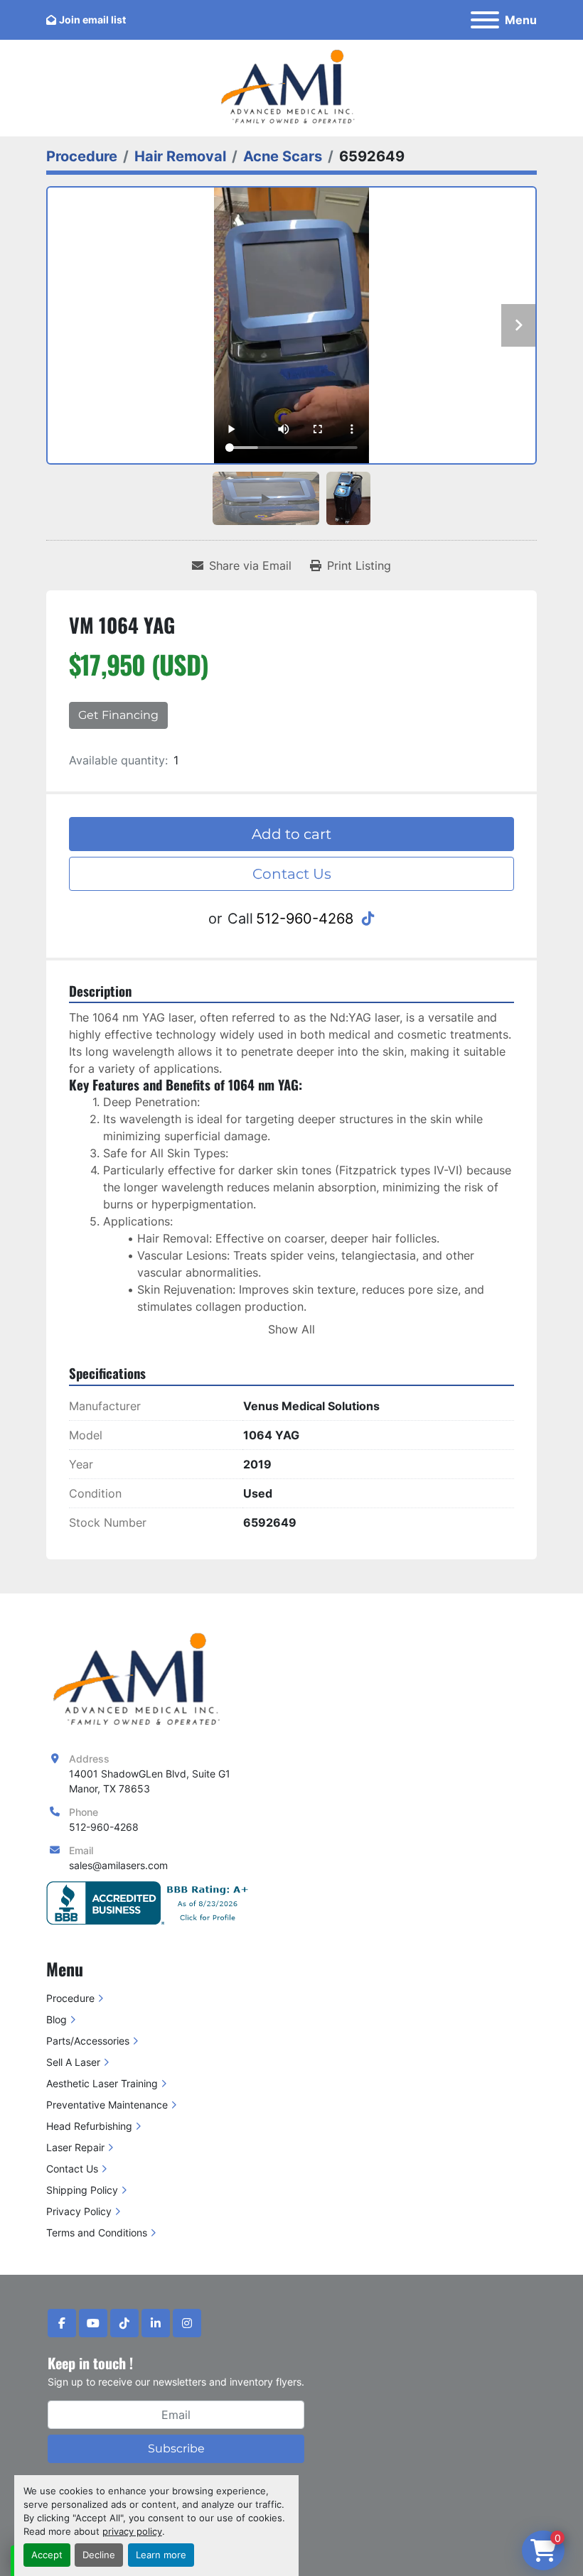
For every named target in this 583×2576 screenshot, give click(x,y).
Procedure (70, 1998)
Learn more (161, 2555)
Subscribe (176, 2448)
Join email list (92, 20)
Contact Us (292, 874)
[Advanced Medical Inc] (141, 1680)
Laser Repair (75, 2147)
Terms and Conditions (97, 2233)
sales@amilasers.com (118, 1865)
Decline (99, 2555)
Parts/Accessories (88, 2041)
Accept (47, 2555)
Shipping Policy (82, 2190)
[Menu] (485, 20)
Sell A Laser (73, 2062)
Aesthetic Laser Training (102, 2083)
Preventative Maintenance (107, 2105)
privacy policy (132, 2532)
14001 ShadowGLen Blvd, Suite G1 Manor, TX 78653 (150, 1781)
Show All (291, 1329)
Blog (57, 2019)
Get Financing (118, 715)
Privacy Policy (79, 2211)
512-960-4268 (305, 919)
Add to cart (291, 834)
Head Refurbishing (89, 2126)
